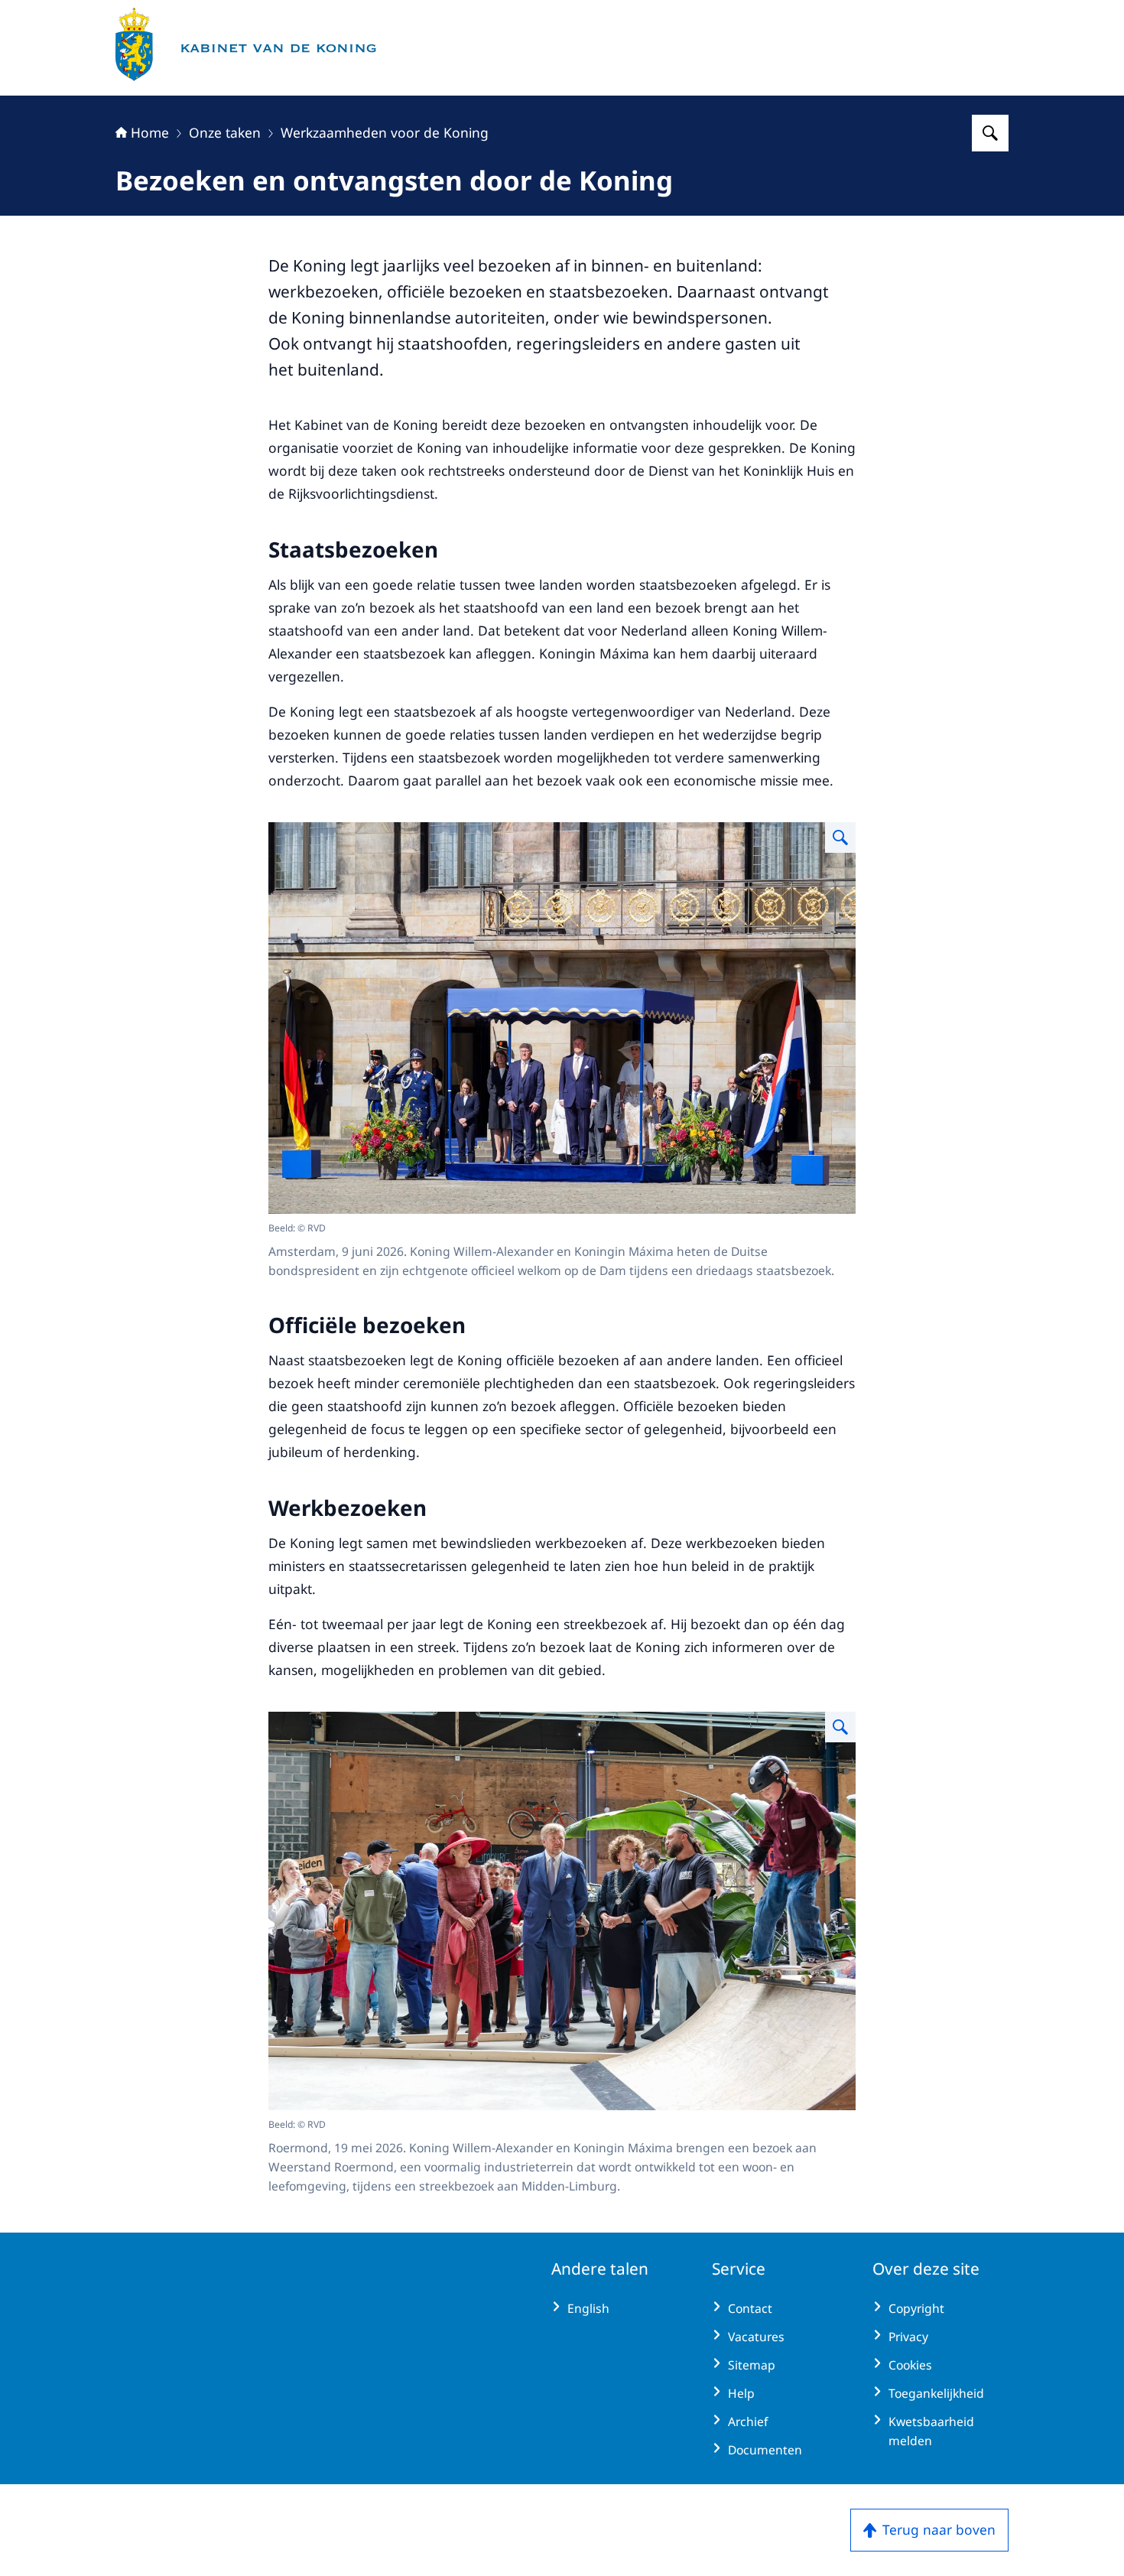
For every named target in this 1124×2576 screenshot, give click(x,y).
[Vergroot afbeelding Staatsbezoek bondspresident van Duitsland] (840, 838)
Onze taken (225, 132)
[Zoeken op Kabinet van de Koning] (990, 133)
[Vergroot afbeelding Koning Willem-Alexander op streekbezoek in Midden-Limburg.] (840, 1727)
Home (150, 132)
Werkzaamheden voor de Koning (385, 132)
